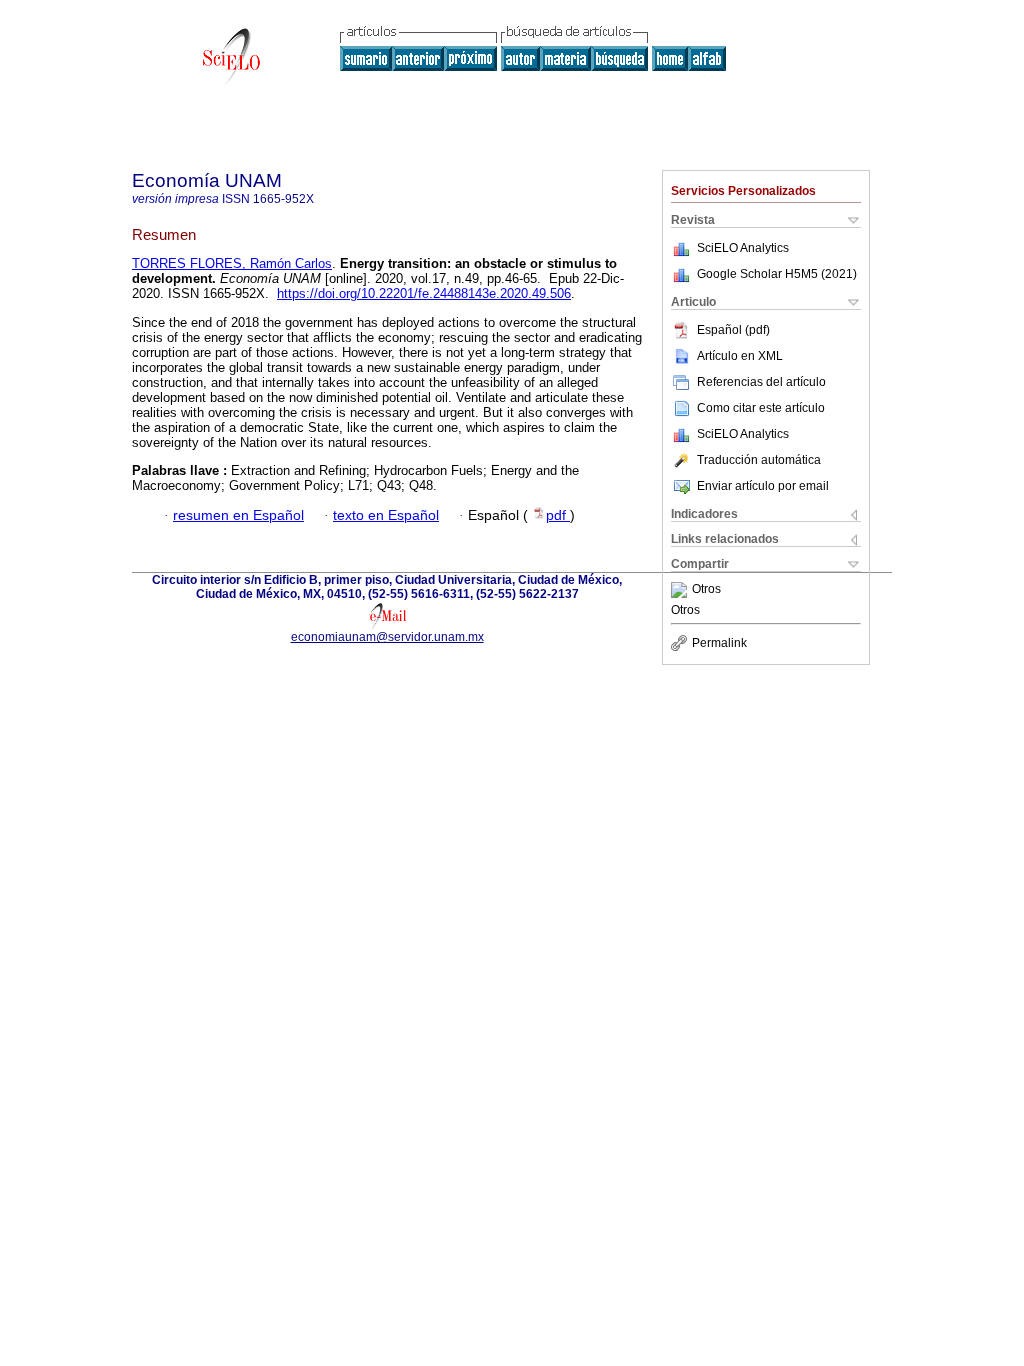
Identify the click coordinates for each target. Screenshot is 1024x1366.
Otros (706, 590)
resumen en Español (238, 515)
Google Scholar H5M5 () (777, 274)
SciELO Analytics (743, 248)
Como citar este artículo (761, 408)
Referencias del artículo (761, 382)
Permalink (719, 643)
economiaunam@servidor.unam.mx (387, 637)
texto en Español (386, 515)
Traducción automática (759, 460)
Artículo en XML (740, 356)
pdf (558, 515)
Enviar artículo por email (763, 486)
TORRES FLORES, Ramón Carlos (232, 263)
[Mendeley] (681, 590)
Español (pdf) (733, 330)
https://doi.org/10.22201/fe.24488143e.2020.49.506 (424, 293)
